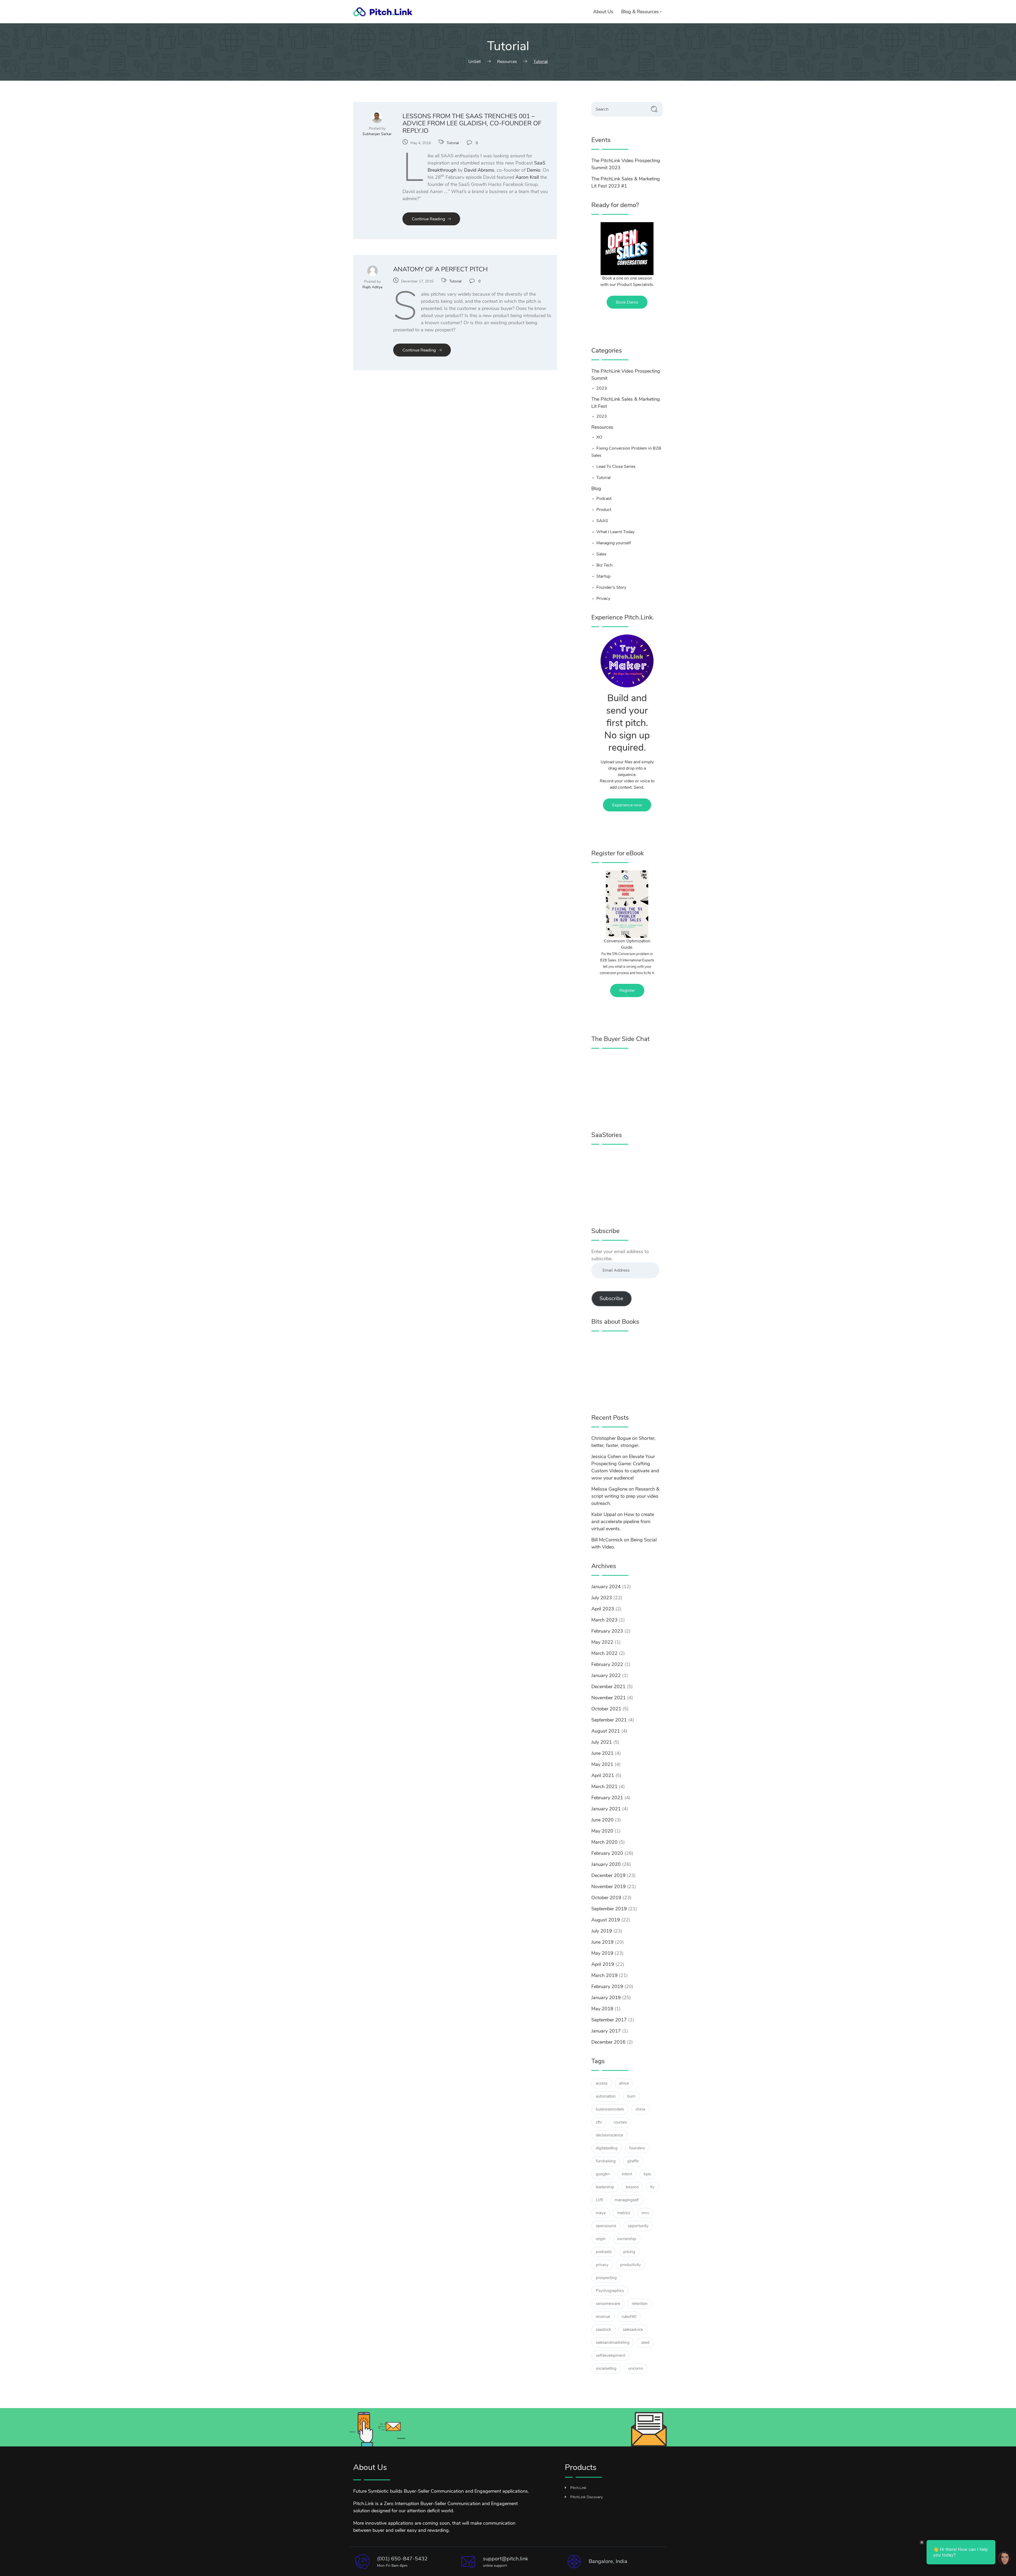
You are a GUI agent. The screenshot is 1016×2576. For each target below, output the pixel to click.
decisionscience (609, 2135)
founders (637, 2148)
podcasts (604, 2252)
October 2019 (606, 1898)
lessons (632, 2187)
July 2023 (602, 1598)
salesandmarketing (613, 2342)
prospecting (606, 2278)
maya (601, 2213)
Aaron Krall (527, 177)
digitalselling (607, 2148)
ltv (652, 2187)
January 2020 (606, 1864)
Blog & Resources (640, 12)
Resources (602, 427)
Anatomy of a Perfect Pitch (440, 269)
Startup (603, 576)
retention (640, 2304)
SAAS (602, 521)
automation (606, 2096)
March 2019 (604, 1975)
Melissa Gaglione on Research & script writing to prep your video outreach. (625, 1496)
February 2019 (607, 1986)
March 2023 (604, 1620)
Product (604, 510)
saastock (604, 2330)
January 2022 (606, 1675)
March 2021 (604, 1787)
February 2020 (607, 1853)
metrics (624, 2213)
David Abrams (479, 170)
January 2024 (606, 1587)
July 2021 (602, 1742)
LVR (599, 2200)
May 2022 (602, 1642)
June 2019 (602, 1942)
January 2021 (606, 1809)
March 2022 (604, 1653)
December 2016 (608, 2042)
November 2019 (609, 1887)
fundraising (606, 2161)
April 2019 (603, 1964)
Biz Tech (604, 565)
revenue (603, 2317)
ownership (627, 2239)
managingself (627, 2200)
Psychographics (610, 2291)
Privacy (603, 599)
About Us (603, 12)
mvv (645, 2213)
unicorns (636, 2368)
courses (620, 2122)
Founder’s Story (611, 587)
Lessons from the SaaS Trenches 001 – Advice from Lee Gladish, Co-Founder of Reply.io (472, 123)
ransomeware (608, 2304)
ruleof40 (629, 2317)
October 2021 (606, 1709)
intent (627, 2174)
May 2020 (602, 1831)
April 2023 (603, 1609)
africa (624, 2083)
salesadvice (633, 2330)
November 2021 (609, 1698)
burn (631, 2096)
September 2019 (609, 1909)
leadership (605, 2187)
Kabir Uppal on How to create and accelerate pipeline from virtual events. (623, 1522)
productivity (631, 2265)
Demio (534, 170)
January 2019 (606, 1998)
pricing (629, 2252)
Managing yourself (614, 543)
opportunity (638, 2226)
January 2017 (606, 2031)
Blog (596, 488)
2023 (602, 388)
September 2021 (609, 1720)
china (640, 2109)
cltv (599, 2122)
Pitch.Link (578, 2488)
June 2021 (602, 1753)
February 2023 (607, 1631)
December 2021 (608, 1687)
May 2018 (602, 2009)
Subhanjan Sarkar (377, 134)
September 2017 (609, 2020)
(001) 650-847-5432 (402, 2559)
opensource (606, 2226)
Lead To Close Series (616, 467)
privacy (602, 2265)
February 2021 (607, 1798)
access (602, 2083)
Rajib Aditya (372, 287)
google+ (603, 2174)
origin (601, 2239)
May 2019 (602, 1953)
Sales (601, 554)
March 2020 (604, 1842)
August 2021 (606, 1731)
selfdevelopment (611, 2355)
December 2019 (608, 1875)
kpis (647, 2174)
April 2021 (603, 1775)
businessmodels (610, 2109)
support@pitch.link (505, 2559)
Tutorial (453, 143)
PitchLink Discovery (586, 2497)
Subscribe (611, 1298)
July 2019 (602, 1931)
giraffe (633, 2161)
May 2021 (602, 1764)
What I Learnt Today (615, 532)
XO (599, 437)
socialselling (606, 2368)
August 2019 (606, 1920)
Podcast (604, 499)
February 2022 (607, 1664)
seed (645, 2342)
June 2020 (602, 1820)
